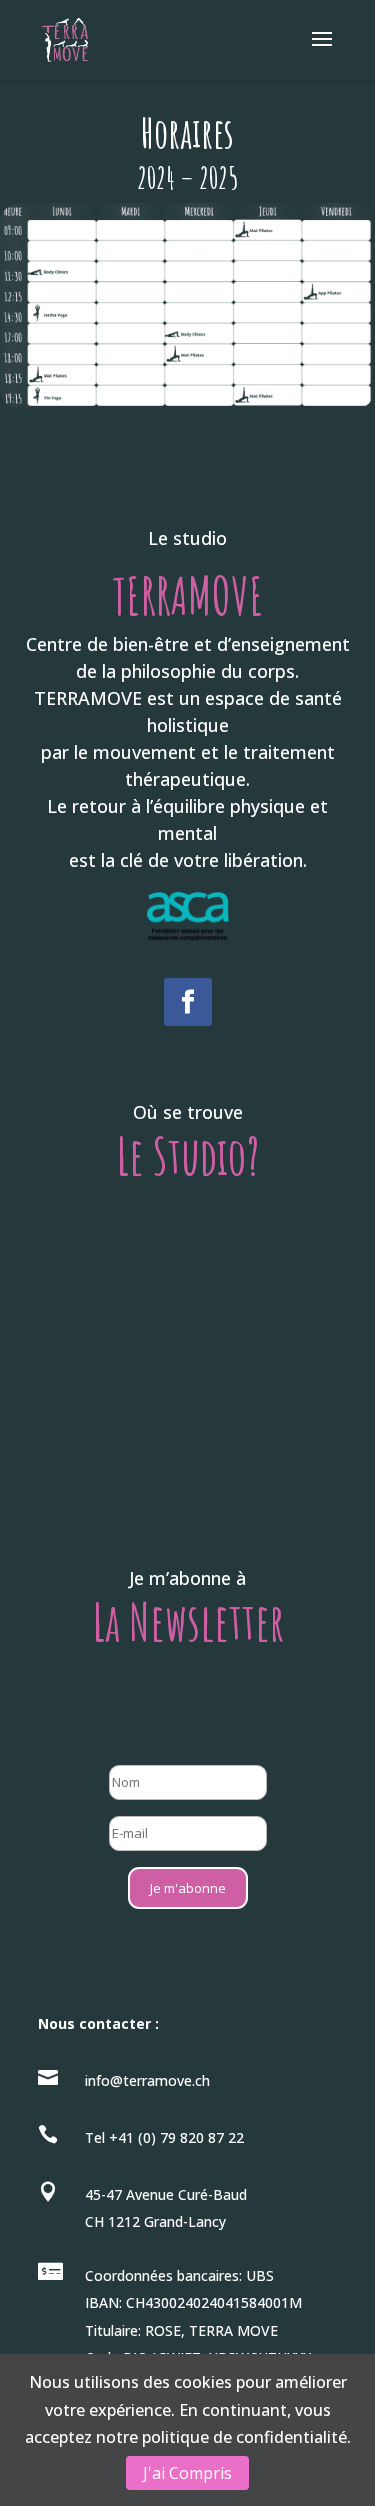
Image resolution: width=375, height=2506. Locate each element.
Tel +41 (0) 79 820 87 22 (164, 2137)
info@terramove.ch (147, 2080)
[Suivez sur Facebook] (188, 1002)
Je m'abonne (188, 1888)
